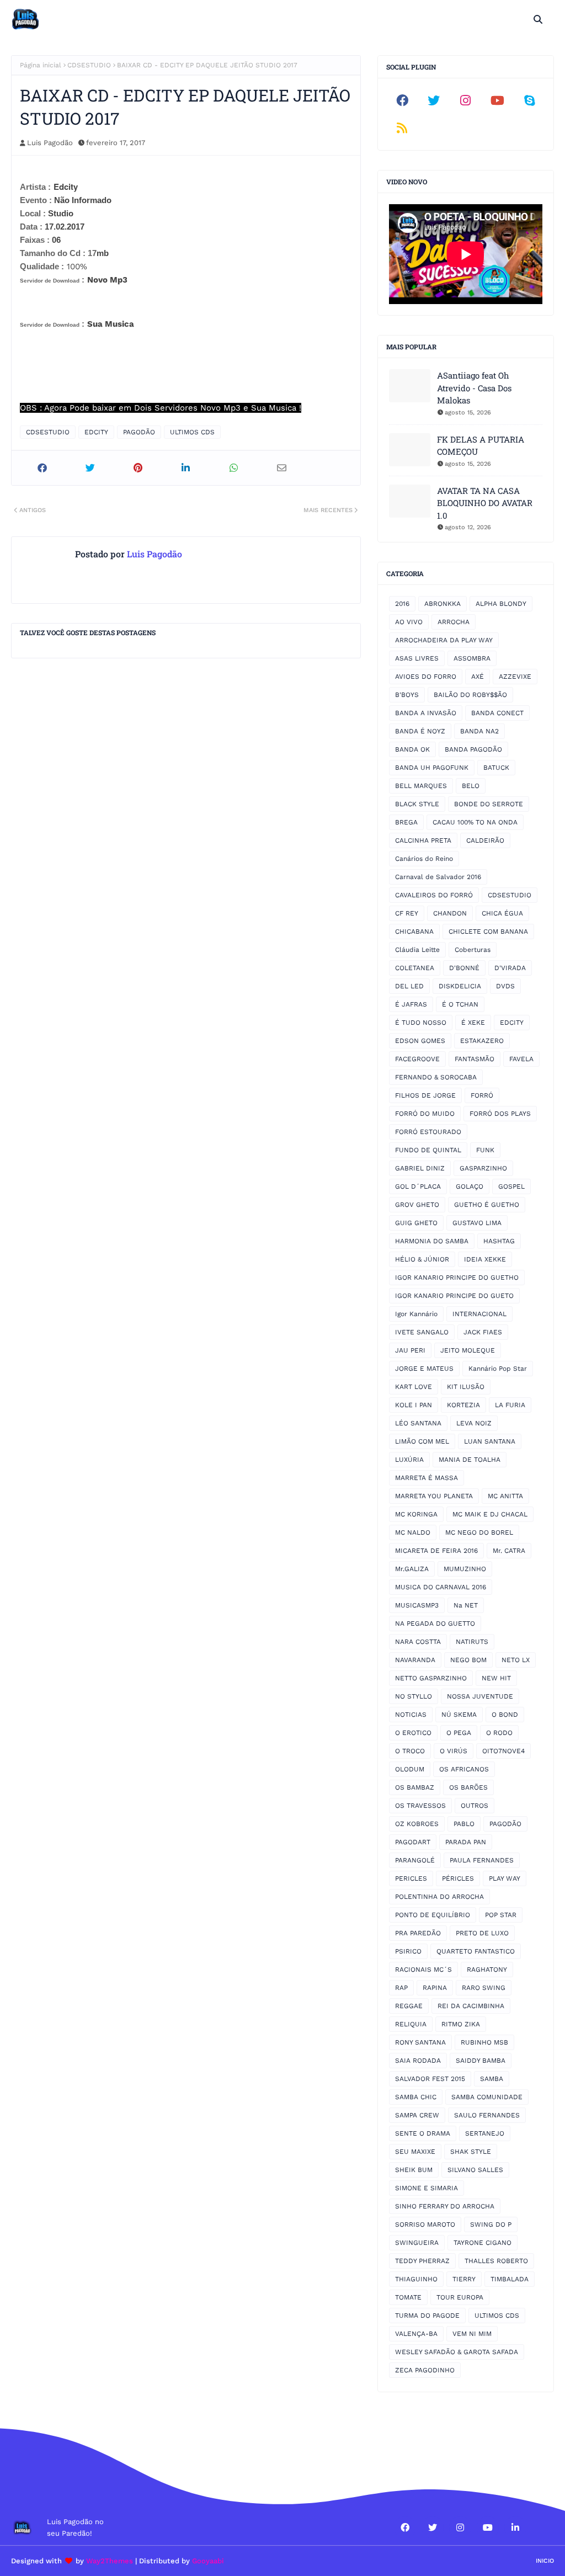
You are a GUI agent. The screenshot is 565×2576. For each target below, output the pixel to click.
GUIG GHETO (416, 1223)
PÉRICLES (458, 1878)
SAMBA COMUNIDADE (487, 2097)
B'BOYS (407, 695)
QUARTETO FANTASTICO (476, 1951)
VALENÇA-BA (416, 2334)
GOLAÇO (470, 1186)
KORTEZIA (463, 1405)
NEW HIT (496, 1678)
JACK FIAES (483, 1332)
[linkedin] (515, 2527)
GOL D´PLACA (418, 1186)
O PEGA (459, 1733)
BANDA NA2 (479, 731)
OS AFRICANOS (464, 1769)
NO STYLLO (414, 1696)
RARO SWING (484, 1988)
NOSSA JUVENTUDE (480, 1696)
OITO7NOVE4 (503, 1751)
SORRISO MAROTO (425, 2224)
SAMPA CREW (417, 2115)
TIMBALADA (510, 2279)
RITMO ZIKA (461, 2024)
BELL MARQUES (421, 786)
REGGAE (409, 2006)
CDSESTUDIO (89, 65)
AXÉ (478, 677)
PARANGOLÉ (415, 1860)
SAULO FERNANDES (487, 2115)
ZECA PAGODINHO (425, 2370)
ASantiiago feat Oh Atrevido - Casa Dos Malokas (474, 388)
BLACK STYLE (417, 804)
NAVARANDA (415, 1660)
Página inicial (41, 65)
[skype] (529, 100)
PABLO (464, 1824)
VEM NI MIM (472, 2334)
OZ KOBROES (417, 1824)
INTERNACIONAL (479, 1314)
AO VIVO (409, 622)
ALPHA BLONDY (501, 604)
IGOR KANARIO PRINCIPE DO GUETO (454, 1296)
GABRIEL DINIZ (420, 1168)
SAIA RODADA (418, 2061)
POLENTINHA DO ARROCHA (439, 1897)
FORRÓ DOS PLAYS (500, 1114)
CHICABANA (414, 932)
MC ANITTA (505, 1496)
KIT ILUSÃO (466, 1387)
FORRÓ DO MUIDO (425, 1114)
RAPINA (435, 1988)
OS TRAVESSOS (420, 1806)
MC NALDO (413, 1532)
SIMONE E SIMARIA (427, 2188)
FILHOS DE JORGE (425, 1095)
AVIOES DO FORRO (426, 677)
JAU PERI (410, 1350)
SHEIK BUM (414, 2170)
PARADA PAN (466, 1842)
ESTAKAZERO (482, 1041)
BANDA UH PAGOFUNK (432, 768)
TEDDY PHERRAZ (422, 2261)
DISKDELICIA (460, 986)
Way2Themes (110, 2561)
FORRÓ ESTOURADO (428, 1132)
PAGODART (413, 1842)
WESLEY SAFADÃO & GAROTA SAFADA (457, 2352)
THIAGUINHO (416, 2279)
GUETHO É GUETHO (487, 1205)
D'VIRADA (510, 968)
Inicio (545, 2561)
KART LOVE (414, 1387)
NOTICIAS (411, 1715)
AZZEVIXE (515, 677)
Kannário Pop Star (498, 1369)
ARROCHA (454, 622)
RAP (401, 1988)
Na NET (466, 1605)
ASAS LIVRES (417, 658)
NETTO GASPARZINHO (431, 1678)
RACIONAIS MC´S (423, 1970)
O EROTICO (413, 1733)
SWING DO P (491, 2224)
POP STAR (501, 1915)
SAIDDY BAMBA (481, 2061)
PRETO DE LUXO (482, 1933)
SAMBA (492, 2079)
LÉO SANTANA (418, 1423)
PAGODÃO (139, 432)
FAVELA (521, 1059)
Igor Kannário (416, 1314)
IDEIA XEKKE (485, 1259)
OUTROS (475, 1806)
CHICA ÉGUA (502, 913)
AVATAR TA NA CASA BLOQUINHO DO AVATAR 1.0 (485, 503)
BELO (471, 786)
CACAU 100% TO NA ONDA (475, 822)
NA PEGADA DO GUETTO (435, 1624)
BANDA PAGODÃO (473, 749)
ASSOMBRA (472, 658)
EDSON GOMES (420, 1041)
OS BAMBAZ (415, 1787)
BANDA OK (412, 749)
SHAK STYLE (471, 2152)
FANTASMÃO (475, 1059)
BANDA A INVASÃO (426, 713)
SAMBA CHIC (416, 2097)
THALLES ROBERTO (496, 2261)
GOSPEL (511, 1186)
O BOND (505, 1715)
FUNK (485, 1150)
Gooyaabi (208, 2561)
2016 (402, 604)
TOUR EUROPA (460, 2297)
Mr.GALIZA (412, 1569)
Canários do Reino (424, 859)
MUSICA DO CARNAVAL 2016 (441, 1587)
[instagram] (466, 100)
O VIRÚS (454, 1751)
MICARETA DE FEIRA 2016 (436, 1551)
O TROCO (410, 1751)
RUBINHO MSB (484, 2042)
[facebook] (402, 100)
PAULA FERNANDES (482, 1860)
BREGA (406, 822)
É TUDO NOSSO (421, 1023)
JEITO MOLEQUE (468, 1350)
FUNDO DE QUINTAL (428, 1150)
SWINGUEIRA (417, 2243)
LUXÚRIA (409, 1460)
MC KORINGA (416, 1514)
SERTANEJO (485, 2133)
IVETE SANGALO (422, 1332)
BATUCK (496, 768)
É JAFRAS (411, 1004)
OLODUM (410, 1769)
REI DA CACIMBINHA (471, 2006)
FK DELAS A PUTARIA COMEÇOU (481, 446)
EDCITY (96, 432)
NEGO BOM (468, 1660)
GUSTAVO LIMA (477, 1223)
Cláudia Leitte (417, 950)
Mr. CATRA (509, 1551)
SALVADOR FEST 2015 (430, 2079)
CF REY (407, 913)
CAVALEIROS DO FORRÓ (434, 895)
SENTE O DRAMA (423, 2133)
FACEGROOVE (417, 1059)
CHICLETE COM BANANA (488, 932)
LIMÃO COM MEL (422, 1441)
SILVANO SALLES (475, 2170)
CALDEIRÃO (485, 840)
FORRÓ (482, 1095)
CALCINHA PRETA (423, 840)
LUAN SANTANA (490, 1441)
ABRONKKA (443, 604)
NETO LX (516, 1660)
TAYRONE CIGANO (483, 2243)
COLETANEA (415, 968)
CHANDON (450, 913)
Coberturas (473, 950)
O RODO (499, 1733)
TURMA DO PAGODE (427, 2316)
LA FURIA (510, 1405)
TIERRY (464, 2279)
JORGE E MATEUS (424, 1369)
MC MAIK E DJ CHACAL (490, 1514)
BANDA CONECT (497, 713)
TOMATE (408, 2297)
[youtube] (498, 100)
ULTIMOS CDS (192, 432)
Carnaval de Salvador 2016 (438, 877)
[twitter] (434, 100)
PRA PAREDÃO (418, 1933)
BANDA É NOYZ (420, 731)
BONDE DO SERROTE (489, 804)
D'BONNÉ (464, 968)
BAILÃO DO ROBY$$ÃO (470, 695)
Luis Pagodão (50, 143)
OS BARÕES (468, 1787)
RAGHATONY (487, 1970)
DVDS (505, 986)
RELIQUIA (411, 2024)
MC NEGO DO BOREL (479, 1532)
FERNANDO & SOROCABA (436, 1077)
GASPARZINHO (483, 1168)
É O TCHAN (460, 1004)
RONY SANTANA (420, 2042)
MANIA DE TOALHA (470, 1460)
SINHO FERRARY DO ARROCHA (445, 2206)
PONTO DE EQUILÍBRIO (433, 1915)
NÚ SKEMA (459, 1715)
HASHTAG (499, 1241)
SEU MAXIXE (415, 2152)
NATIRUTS (472, 1642)
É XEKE (473, 1023)
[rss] (402, 128)
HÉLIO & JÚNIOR (422, 1259)
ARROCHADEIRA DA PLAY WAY (444, 640)
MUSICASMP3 (417, 1605)
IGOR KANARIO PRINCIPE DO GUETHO (457, 1278)
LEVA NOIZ (474, 1423)
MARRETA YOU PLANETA (434, 1496)
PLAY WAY (505, 1878)
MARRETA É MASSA (427, 1478)
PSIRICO (408, 1951)
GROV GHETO (417, 1205)
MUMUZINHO (465, 1569)
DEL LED (409, 986)
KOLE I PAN (414, 1405)
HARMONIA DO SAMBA (432, 1241)
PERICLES (411, 1878)
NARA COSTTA (418, 1642)
